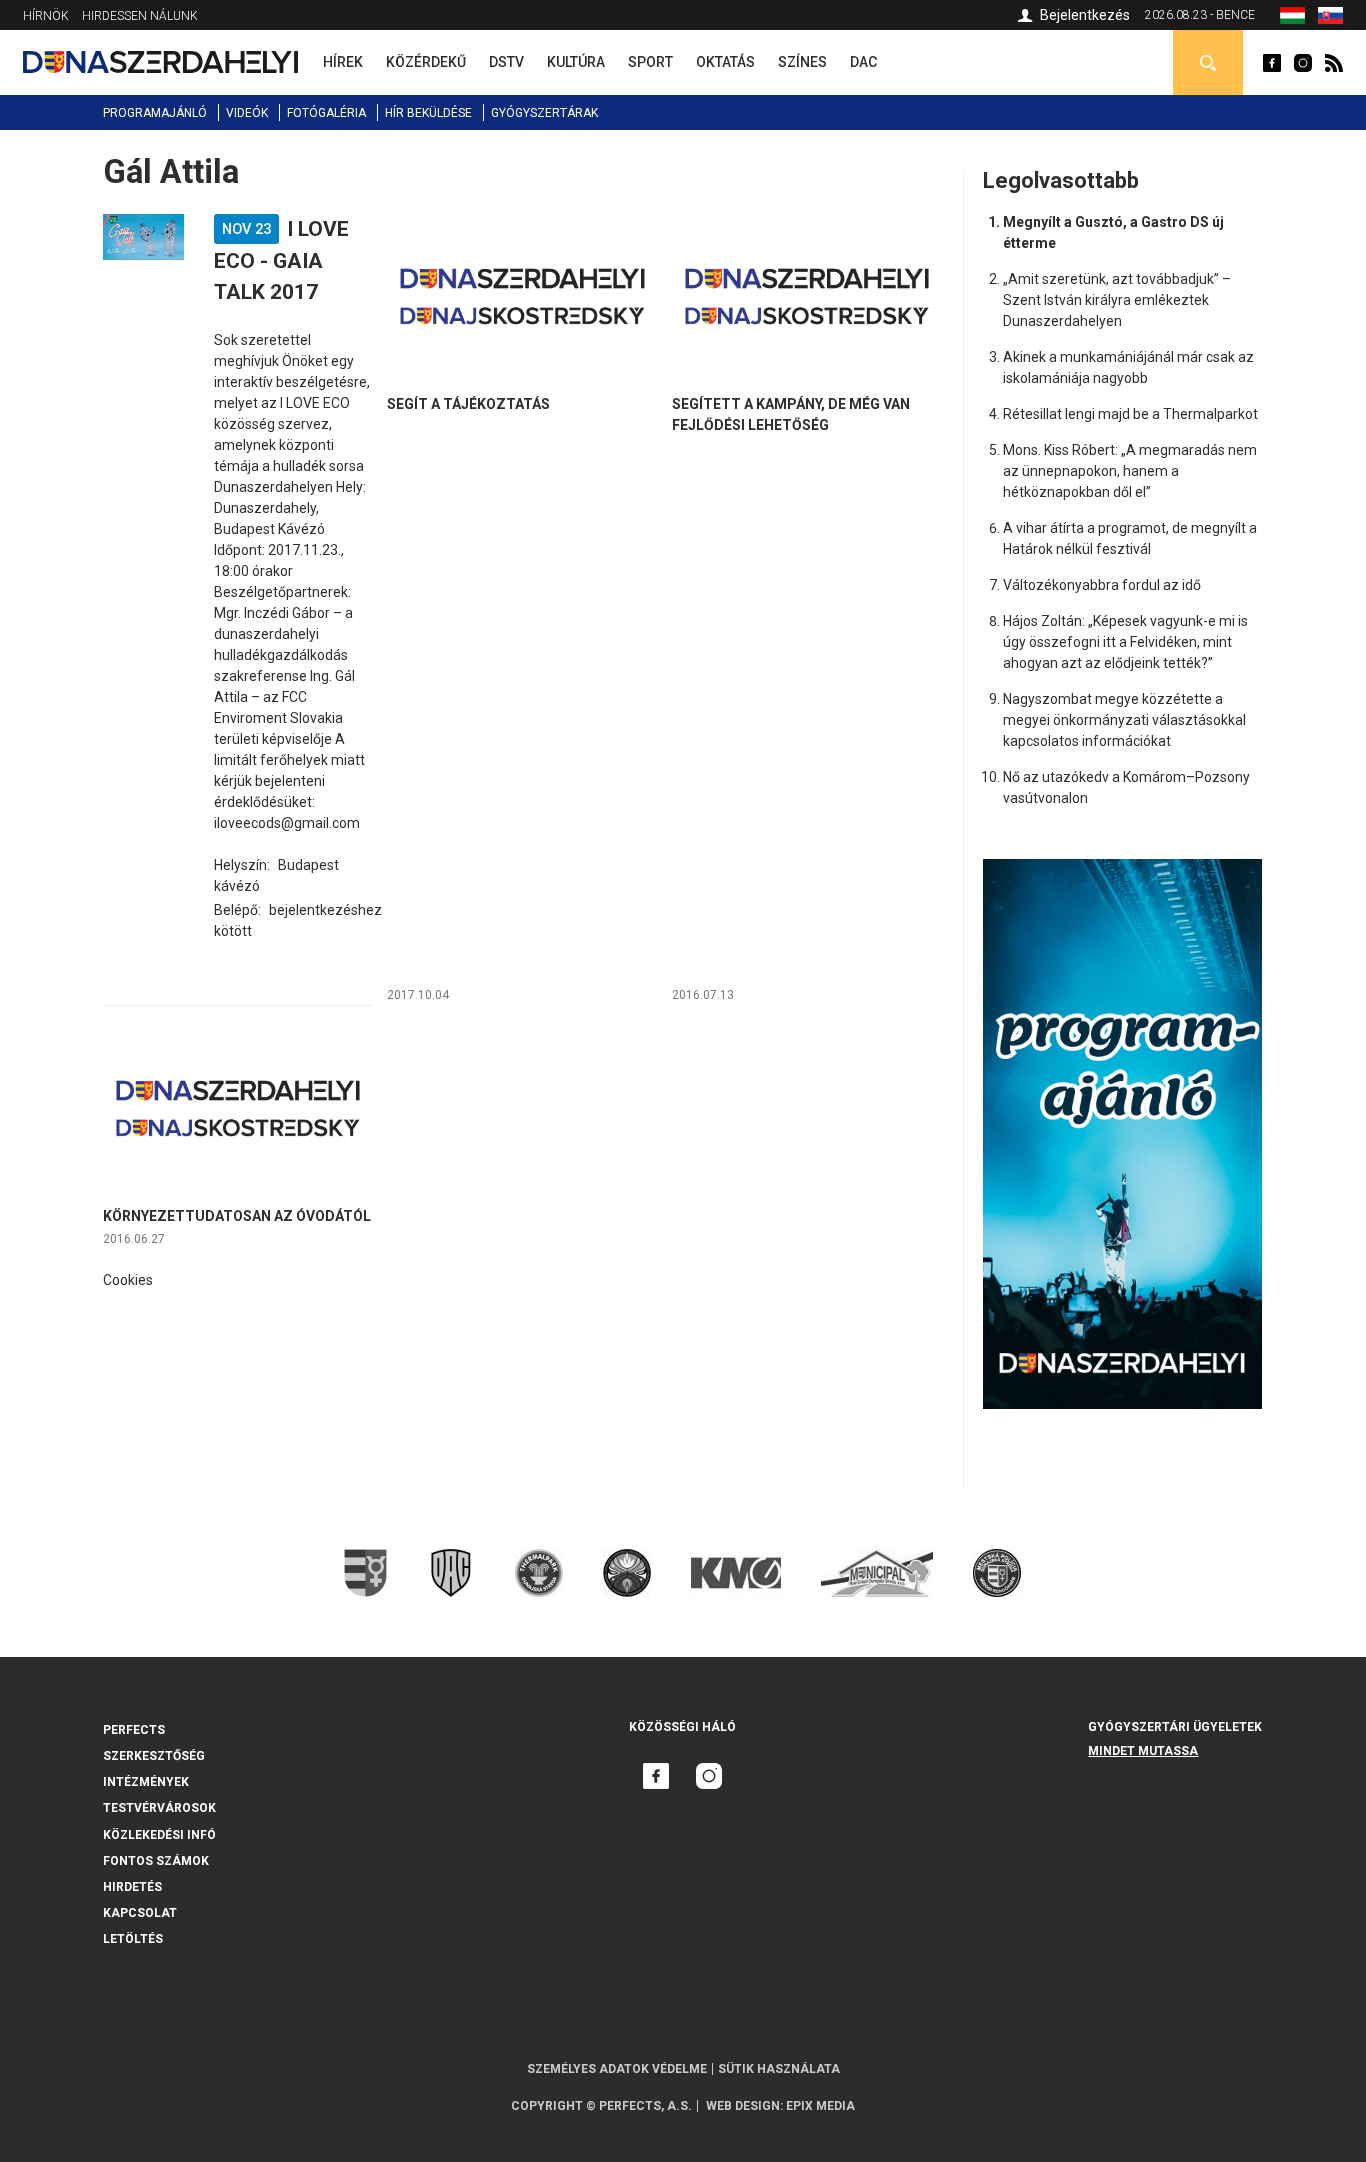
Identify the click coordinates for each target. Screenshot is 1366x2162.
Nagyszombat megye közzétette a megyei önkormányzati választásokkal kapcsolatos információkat (1124, 720)
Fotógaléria (326, 113)
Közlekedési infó (159, 1835)
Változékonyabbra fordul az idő (1102, 585)
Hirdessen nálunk (140, 16)
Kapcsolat (140, 1913)
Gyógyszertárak (544, 113)
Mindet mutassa (1143, 1751)
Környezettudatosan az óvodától (237, 1216)
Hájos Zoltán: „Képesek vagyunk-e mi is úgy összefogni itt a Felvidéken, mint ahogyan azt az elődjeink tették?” (1125, 642)
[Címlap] (160, 62)
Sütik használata (779, 2069)
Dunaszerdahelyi (1272, 63)
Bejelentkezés (1085, 15)
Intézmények (146, 1782)
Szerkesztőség (154, 1756)
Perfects (134, 1730)
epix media (820, 2106)
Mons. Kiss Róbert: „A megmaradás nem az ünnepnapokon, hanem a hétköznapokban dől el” (1130, 471)
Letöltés (133, 1939)
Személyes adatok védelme (617, 2069)
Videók (247, 113)
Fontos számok (156, 1861)
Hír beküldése (428, 113)
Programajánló (155, 113)
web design (743, 2106)
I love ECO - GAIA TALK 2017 (281, 260)
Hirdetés (132, 1887)
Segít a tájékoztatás (468, 404)
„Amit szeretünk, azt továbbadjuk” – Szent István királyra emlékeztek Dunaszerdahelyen (1117, 300)
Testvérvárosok (159, 1808)
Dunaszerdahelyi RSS (1334, 63)
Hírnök (46, 16)
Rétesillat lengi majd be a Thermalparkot (1130, 414)
